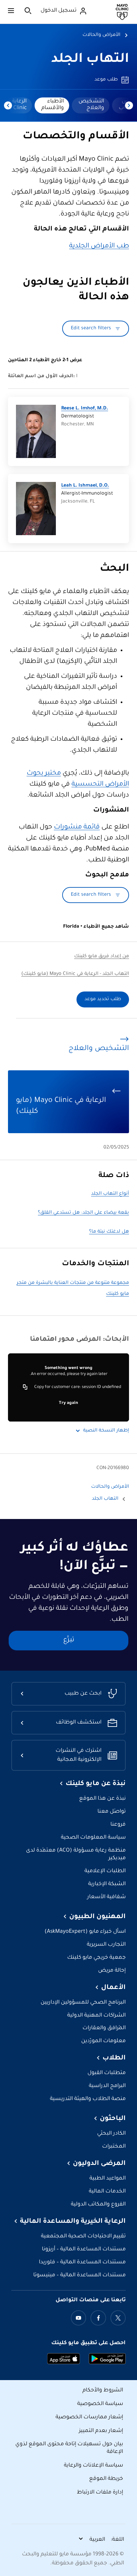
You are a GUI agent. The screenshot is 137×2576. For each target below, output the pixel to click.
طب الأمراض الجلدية (99, 246)
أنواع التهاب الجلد (110, 1194)
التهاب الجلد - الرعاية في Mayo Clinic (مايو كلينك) (75, 974)
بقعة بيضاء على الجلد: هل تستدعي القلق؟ (83, 1213)
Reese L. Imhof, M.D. (85, 409)
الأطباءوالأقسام (53, 105)
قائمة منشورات (77, 828)
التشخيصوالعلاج (91, 105)
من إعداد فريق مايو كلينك (102, 957)
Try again (68, 1403)
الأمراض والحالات (101, 35)
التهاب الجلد (90, 60)
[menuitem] (91, 105)
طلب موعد (106, 80)
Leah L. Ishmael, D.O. (85, 486)
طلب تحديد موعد (103, 999)
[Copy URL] (25, 1387)
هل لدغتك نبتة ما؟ (109, 1232)
